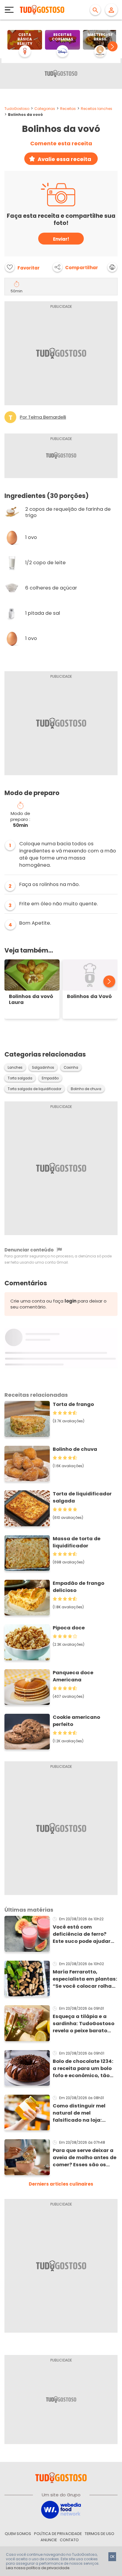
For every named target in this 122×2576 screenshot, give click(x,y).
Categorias (45, 109)
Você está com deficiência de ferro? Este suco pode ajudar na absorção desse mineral (82, 1934)
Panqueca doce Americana (73, 1676)
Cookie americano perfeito (76, 1721)
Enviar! (61, 239)
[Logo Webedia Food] (61, 2509)
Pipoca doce (69, 1628)
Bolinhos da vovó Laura (31, 999)
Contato (69, 2540)
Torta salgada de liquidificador (34, 1089)
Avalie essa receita (64, 159)
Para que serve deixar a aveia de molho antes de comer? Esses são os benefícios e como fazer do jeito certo (85, 2158)
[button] (113, 46)
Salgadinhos (43, 1068)
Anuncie (49, 2540)
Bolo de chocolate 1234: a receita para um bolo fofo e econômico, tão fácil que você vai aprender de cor (83, 2069)
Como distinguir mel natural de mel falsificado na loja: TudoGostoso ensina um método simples (84, 2113)
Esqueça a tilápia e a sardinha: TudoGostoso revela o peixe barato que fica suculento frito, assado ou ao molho (84, 2024)
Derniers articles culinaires (61, 2184)
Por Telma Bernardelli (43, 417)
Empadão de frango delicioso (78, 1587)
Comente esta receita (61, 144)
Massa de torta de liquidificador (77, 1542)
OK (112, 2557)
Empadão (50, 1078)
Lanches (15, 1068)
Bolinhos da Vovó (89, 997)
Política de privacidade (58, 2534)
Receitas (68, 109)
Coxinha (71, 1068)
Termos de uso (99, 2534)
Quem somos (18, 2534)
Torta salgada (20, 1078)
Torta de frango (73, 1404)
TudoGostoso (17, 109)
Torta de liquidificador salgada (82, 1497)
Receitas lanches (97, 109)
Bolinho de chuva (86, 1089)
